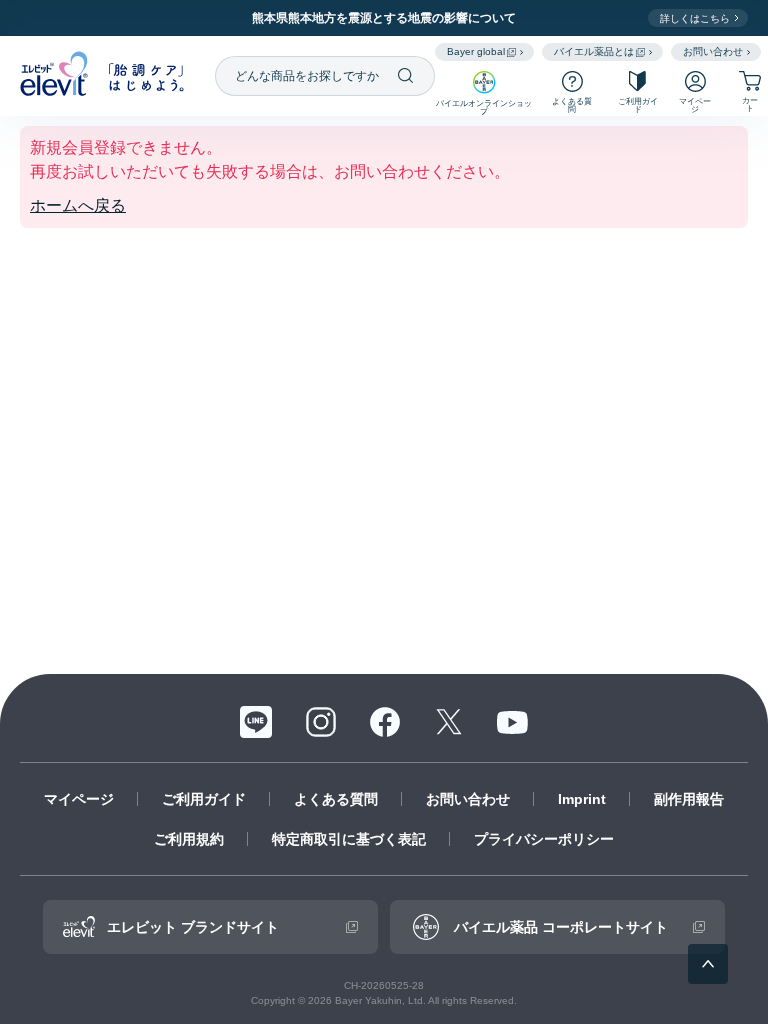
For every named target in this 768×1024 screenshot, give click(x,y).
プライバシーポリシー (544, 839)
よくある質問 (336, 799)
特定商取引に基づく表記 (349, 839)
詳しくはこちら (695, 18)
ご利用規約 (189, 839)
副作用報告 (689, 799)
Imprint (582, 799)
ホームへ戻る (78, 205)
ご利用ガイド (204, 799)
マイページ (79, 799)
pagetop (708, 964)
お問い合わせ (468, 799)
